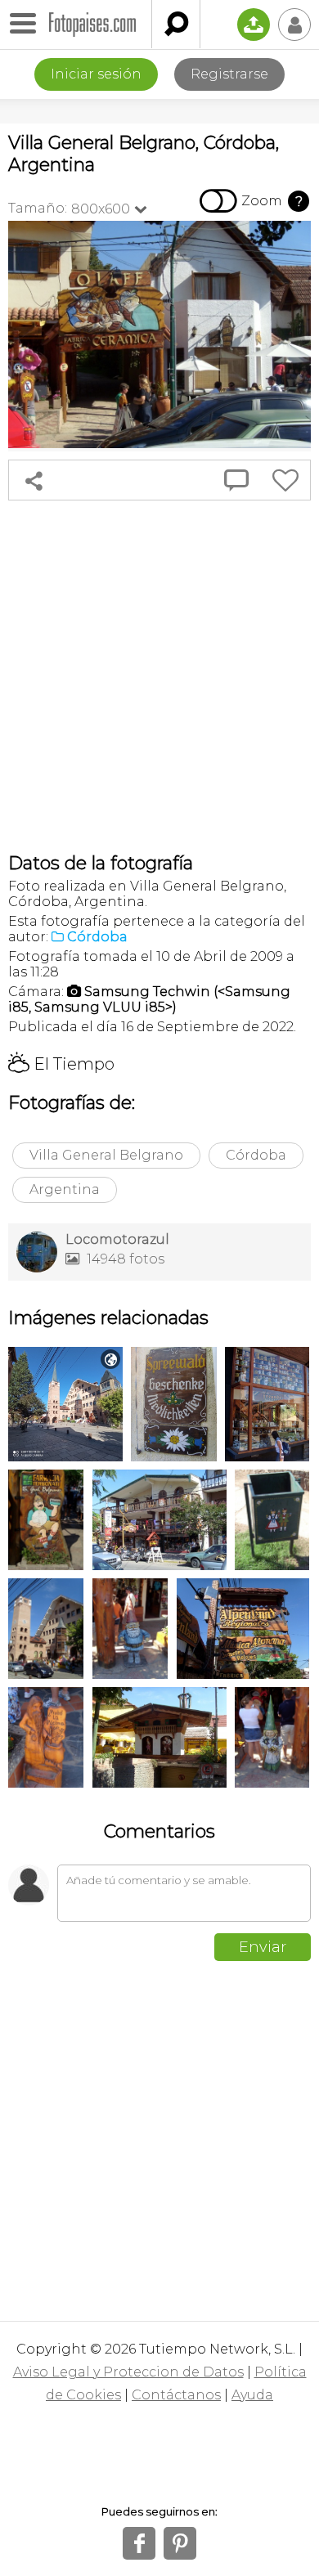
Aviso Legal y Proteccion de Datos (128, 2372)
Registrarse (229, 74)
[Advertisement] (159, 676)
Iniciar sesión (96, 74)
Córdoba (256, 1155)
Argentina (65, 1189)
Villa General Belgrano (106, 1155)
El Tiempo (61, 1064)
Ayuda (252, 2395)
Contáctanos (176, 2395)
